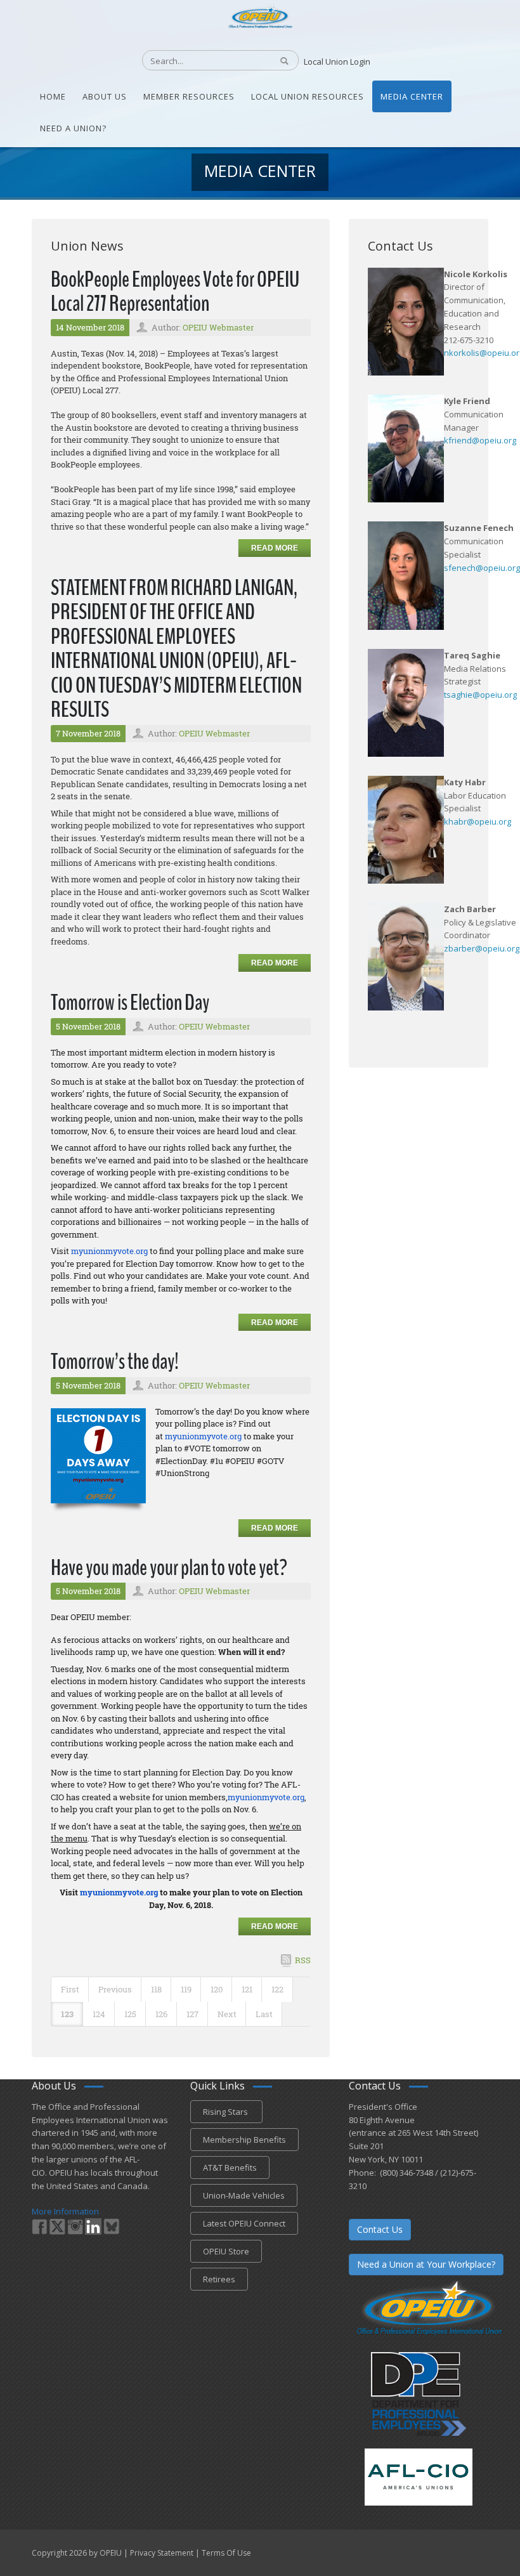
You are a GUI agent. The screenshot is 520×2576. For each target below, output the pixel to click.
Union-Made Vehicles (244, 2195)
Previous (115, 1989)
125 (130, 2014)
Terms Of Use (226, 2553)
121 (247, 1989)
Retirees (219, 2279)
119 (186, 1989)
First (70, 1989)
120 (217, 1989)
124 (99, 2014)
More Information (65, 2211)
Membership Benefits (244, 2140)
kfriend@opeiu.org (480, 440)
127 (192, 2014)
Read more (275, 548)
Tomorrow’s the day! (115, 1362)
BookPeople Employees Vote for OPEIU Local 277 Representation (175, 292)
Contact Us (380, 2229)
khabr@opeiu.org (478, 821)
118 (156, 1989)
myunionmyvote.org (109, 1251)
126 (161, 2014)
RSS (303, 1960)
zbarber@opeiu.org (482, 948)
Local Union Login (337, 62)
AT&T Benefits (230, 2167)
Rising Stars (226, 2112)
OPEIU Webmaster (218, 327)
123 (67, 2014)
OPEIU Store (226, 2251)
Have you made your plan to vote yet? (169, 1568)
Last (264, 2014)
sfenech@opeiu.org (482, 568)
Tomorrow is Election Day (130, 1003)
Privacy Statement (162, 2553)
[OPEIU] (260, 16)
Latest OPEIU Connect (244, 2223)
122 (277, 1989)
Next (227, 2014)
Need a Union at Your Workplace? (426, 2264)
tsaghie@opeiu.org (480, 695)
